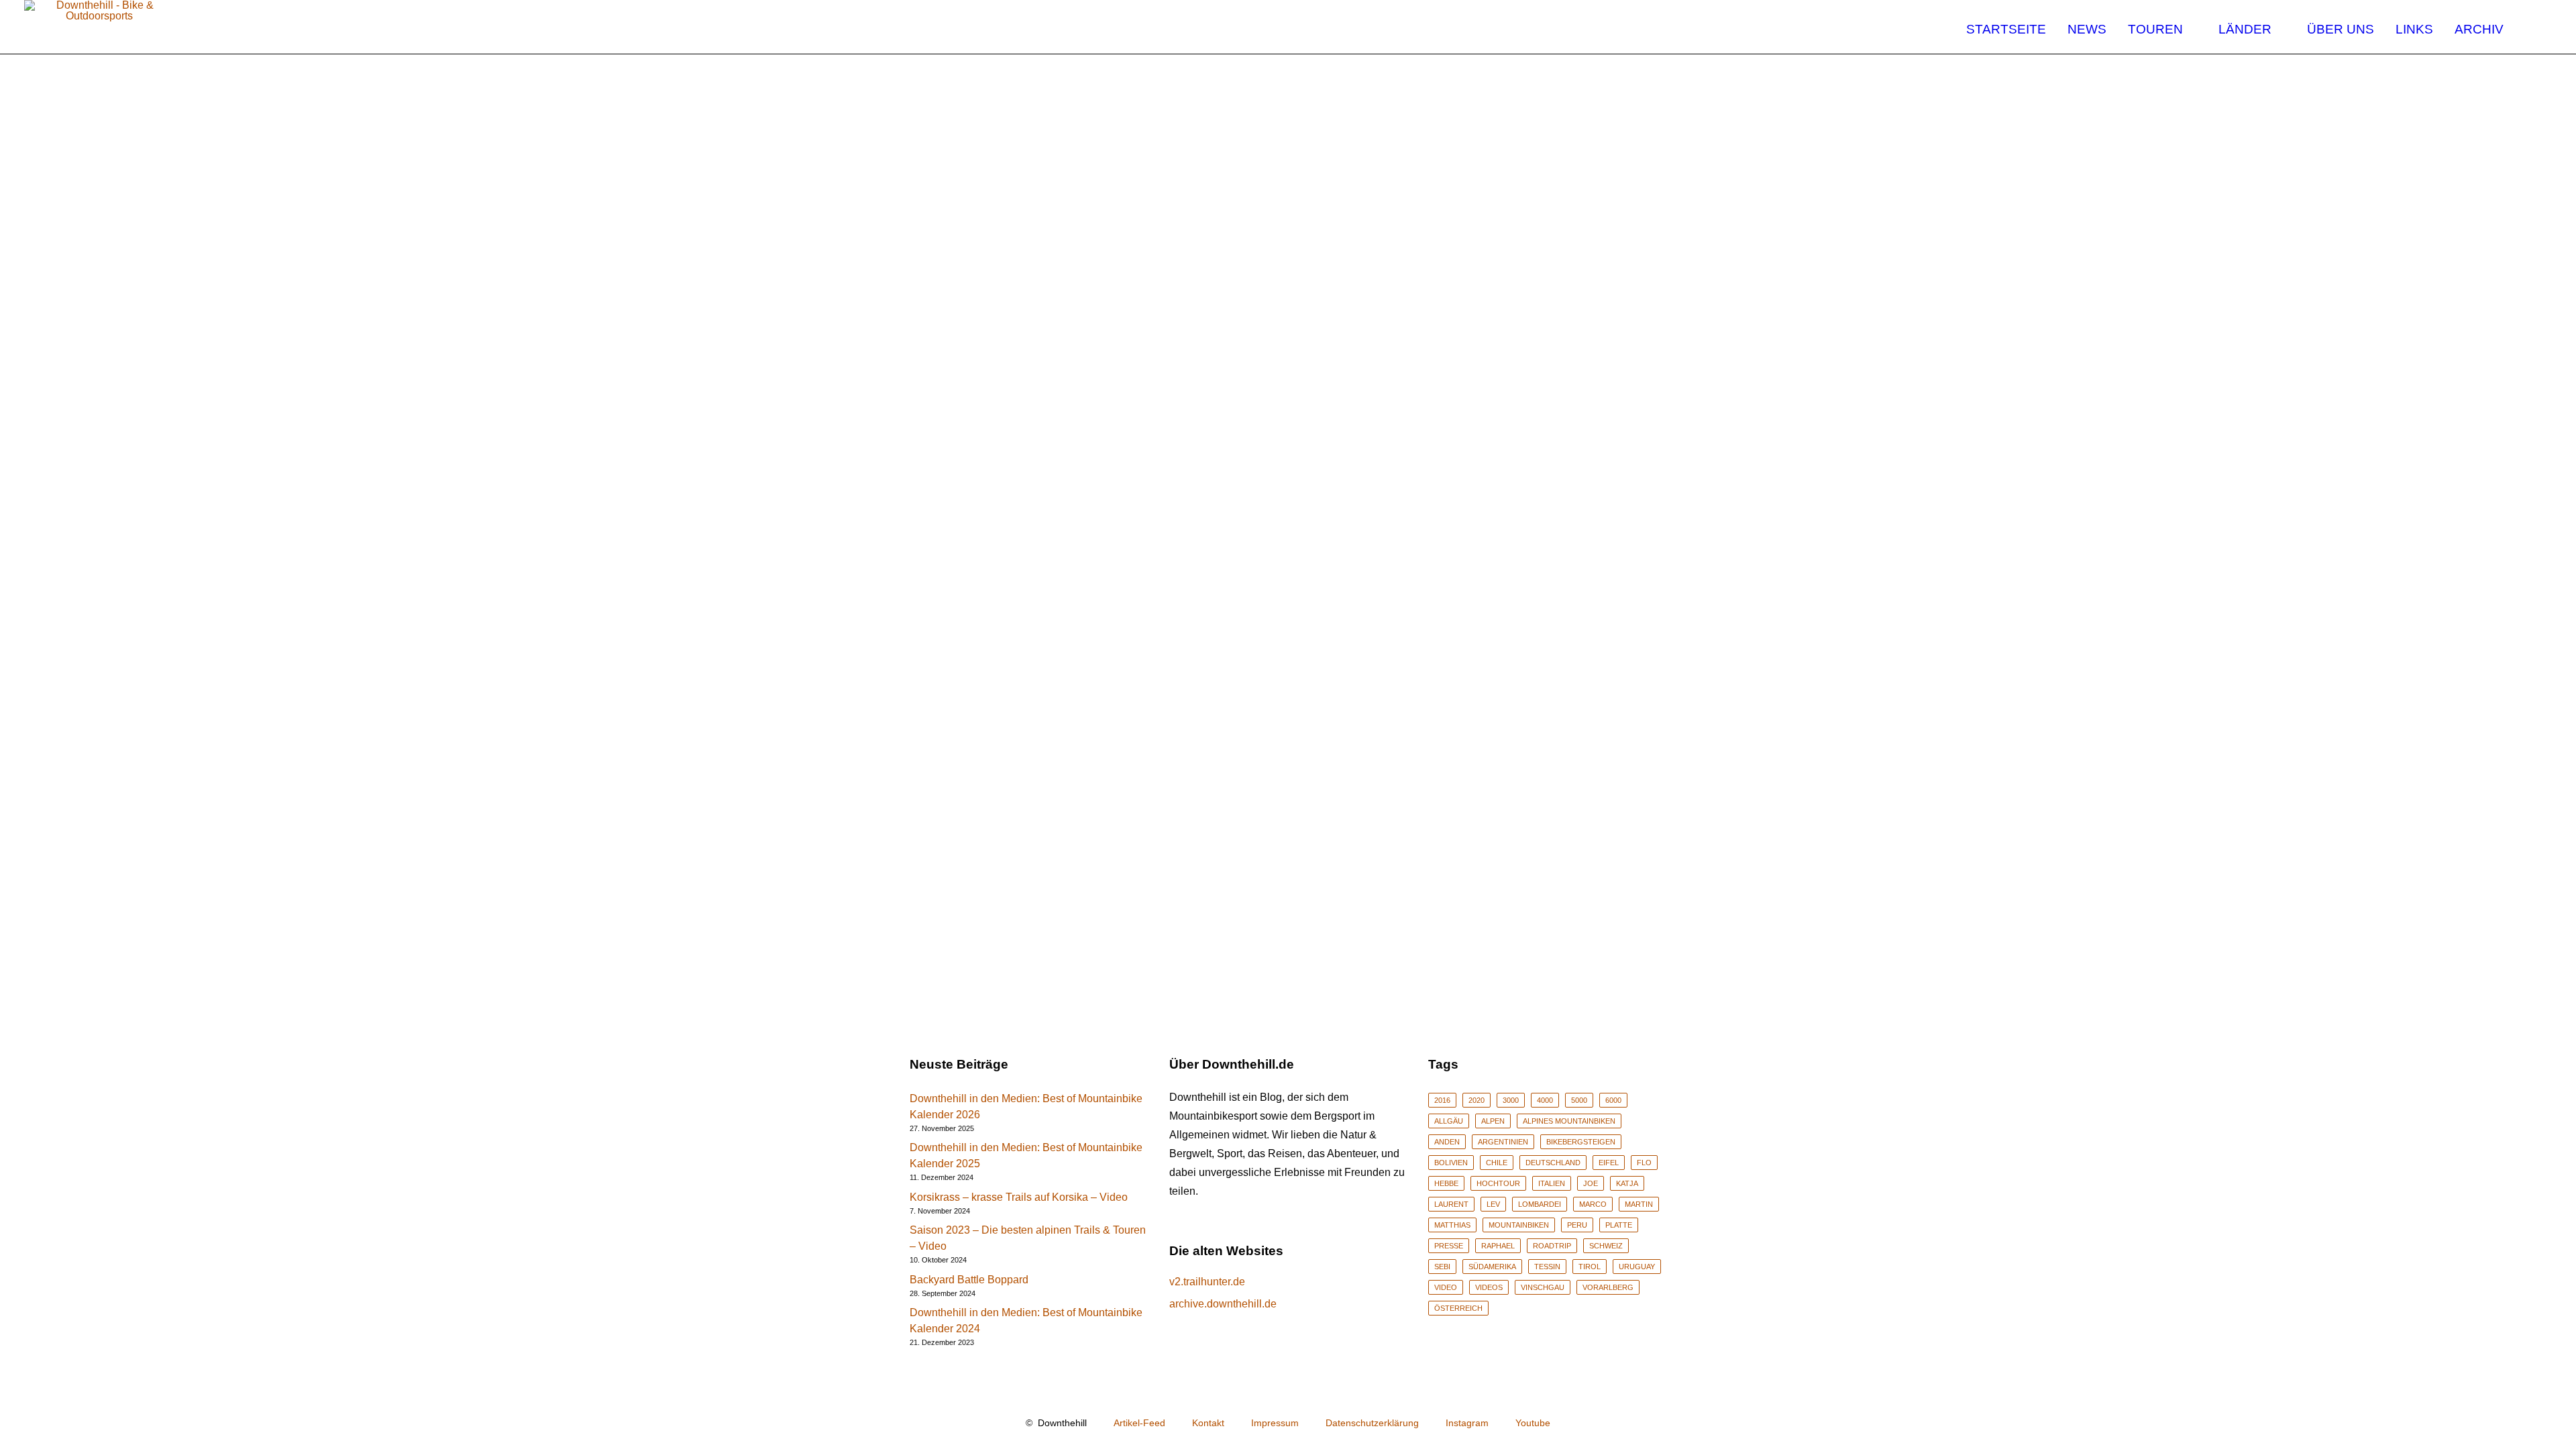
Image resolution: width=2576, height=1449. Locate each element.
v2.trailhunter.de (1207, 1282)
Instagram (1467, 1423)
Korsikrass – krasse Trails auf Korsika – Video (1019, 1197)
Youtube (1533, 1423)
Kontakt (1208, 1423)
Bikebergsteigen (1581, 1142)
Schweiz (1606, 1246)
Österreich (1458, 1308)
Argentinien (1503, 1142)
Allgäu (1449, 1121)
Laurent (1451, 1204)
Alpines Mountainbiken (1569, 1121)
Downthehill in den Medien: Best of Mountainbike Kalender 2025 (1026, 1156)
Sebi (1442, 1267)
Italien (1552, 1183)
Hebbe (1446, 1183)
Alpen (1493, 1121)
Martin (1639, 1204)
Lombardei (1540, 1204)
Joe (1591, 1183)
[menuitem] (2006, 27)
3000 (1511, 1100)
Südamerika (1492, 1267)
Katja (1627, 1183)
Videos (1489, 1287)
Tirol (1590, 1267)
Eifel (1609, 1163)
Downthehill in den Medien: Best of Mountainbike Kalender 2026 (1026, 1107)
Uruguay (1637, 1267)
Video (1446, 1287)
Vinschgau (1543, 1287)
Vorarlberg (1608, 1287)
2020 (1477, 1100)
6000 (1613, 1100)
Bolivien (1451, 1163)
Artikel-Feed (1139, 1423)
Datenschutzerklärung (1372, 1423)
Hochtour (1498, 1183)
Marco (1593, 1204)
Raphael (1498, 1246)
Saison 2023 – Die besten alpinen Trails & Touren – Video (1028, 1238)
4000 (1545, 1100)
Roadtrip (1552, 1246)
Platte (1619, 1225)
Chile (1497, 1163)
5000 (1579, 1100)
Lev (1493, 1204)
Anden (1447, 1142)
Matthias (1452, 1225)
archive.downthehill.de (1223, 1304)
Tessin (1547, 1267)
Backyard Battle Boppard (969, 1280)
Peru (1577, 1225)
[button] (2540, 27)
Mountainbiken (1519, 1225)
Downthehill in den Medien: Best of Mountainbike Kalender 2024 (1026, 1321)
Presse (1449, 1246)
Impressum (1275, 1423)
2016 (1442, 1100)
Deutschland (1553, 1163)
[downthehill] (100, 27)
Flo (1644, 1163)
